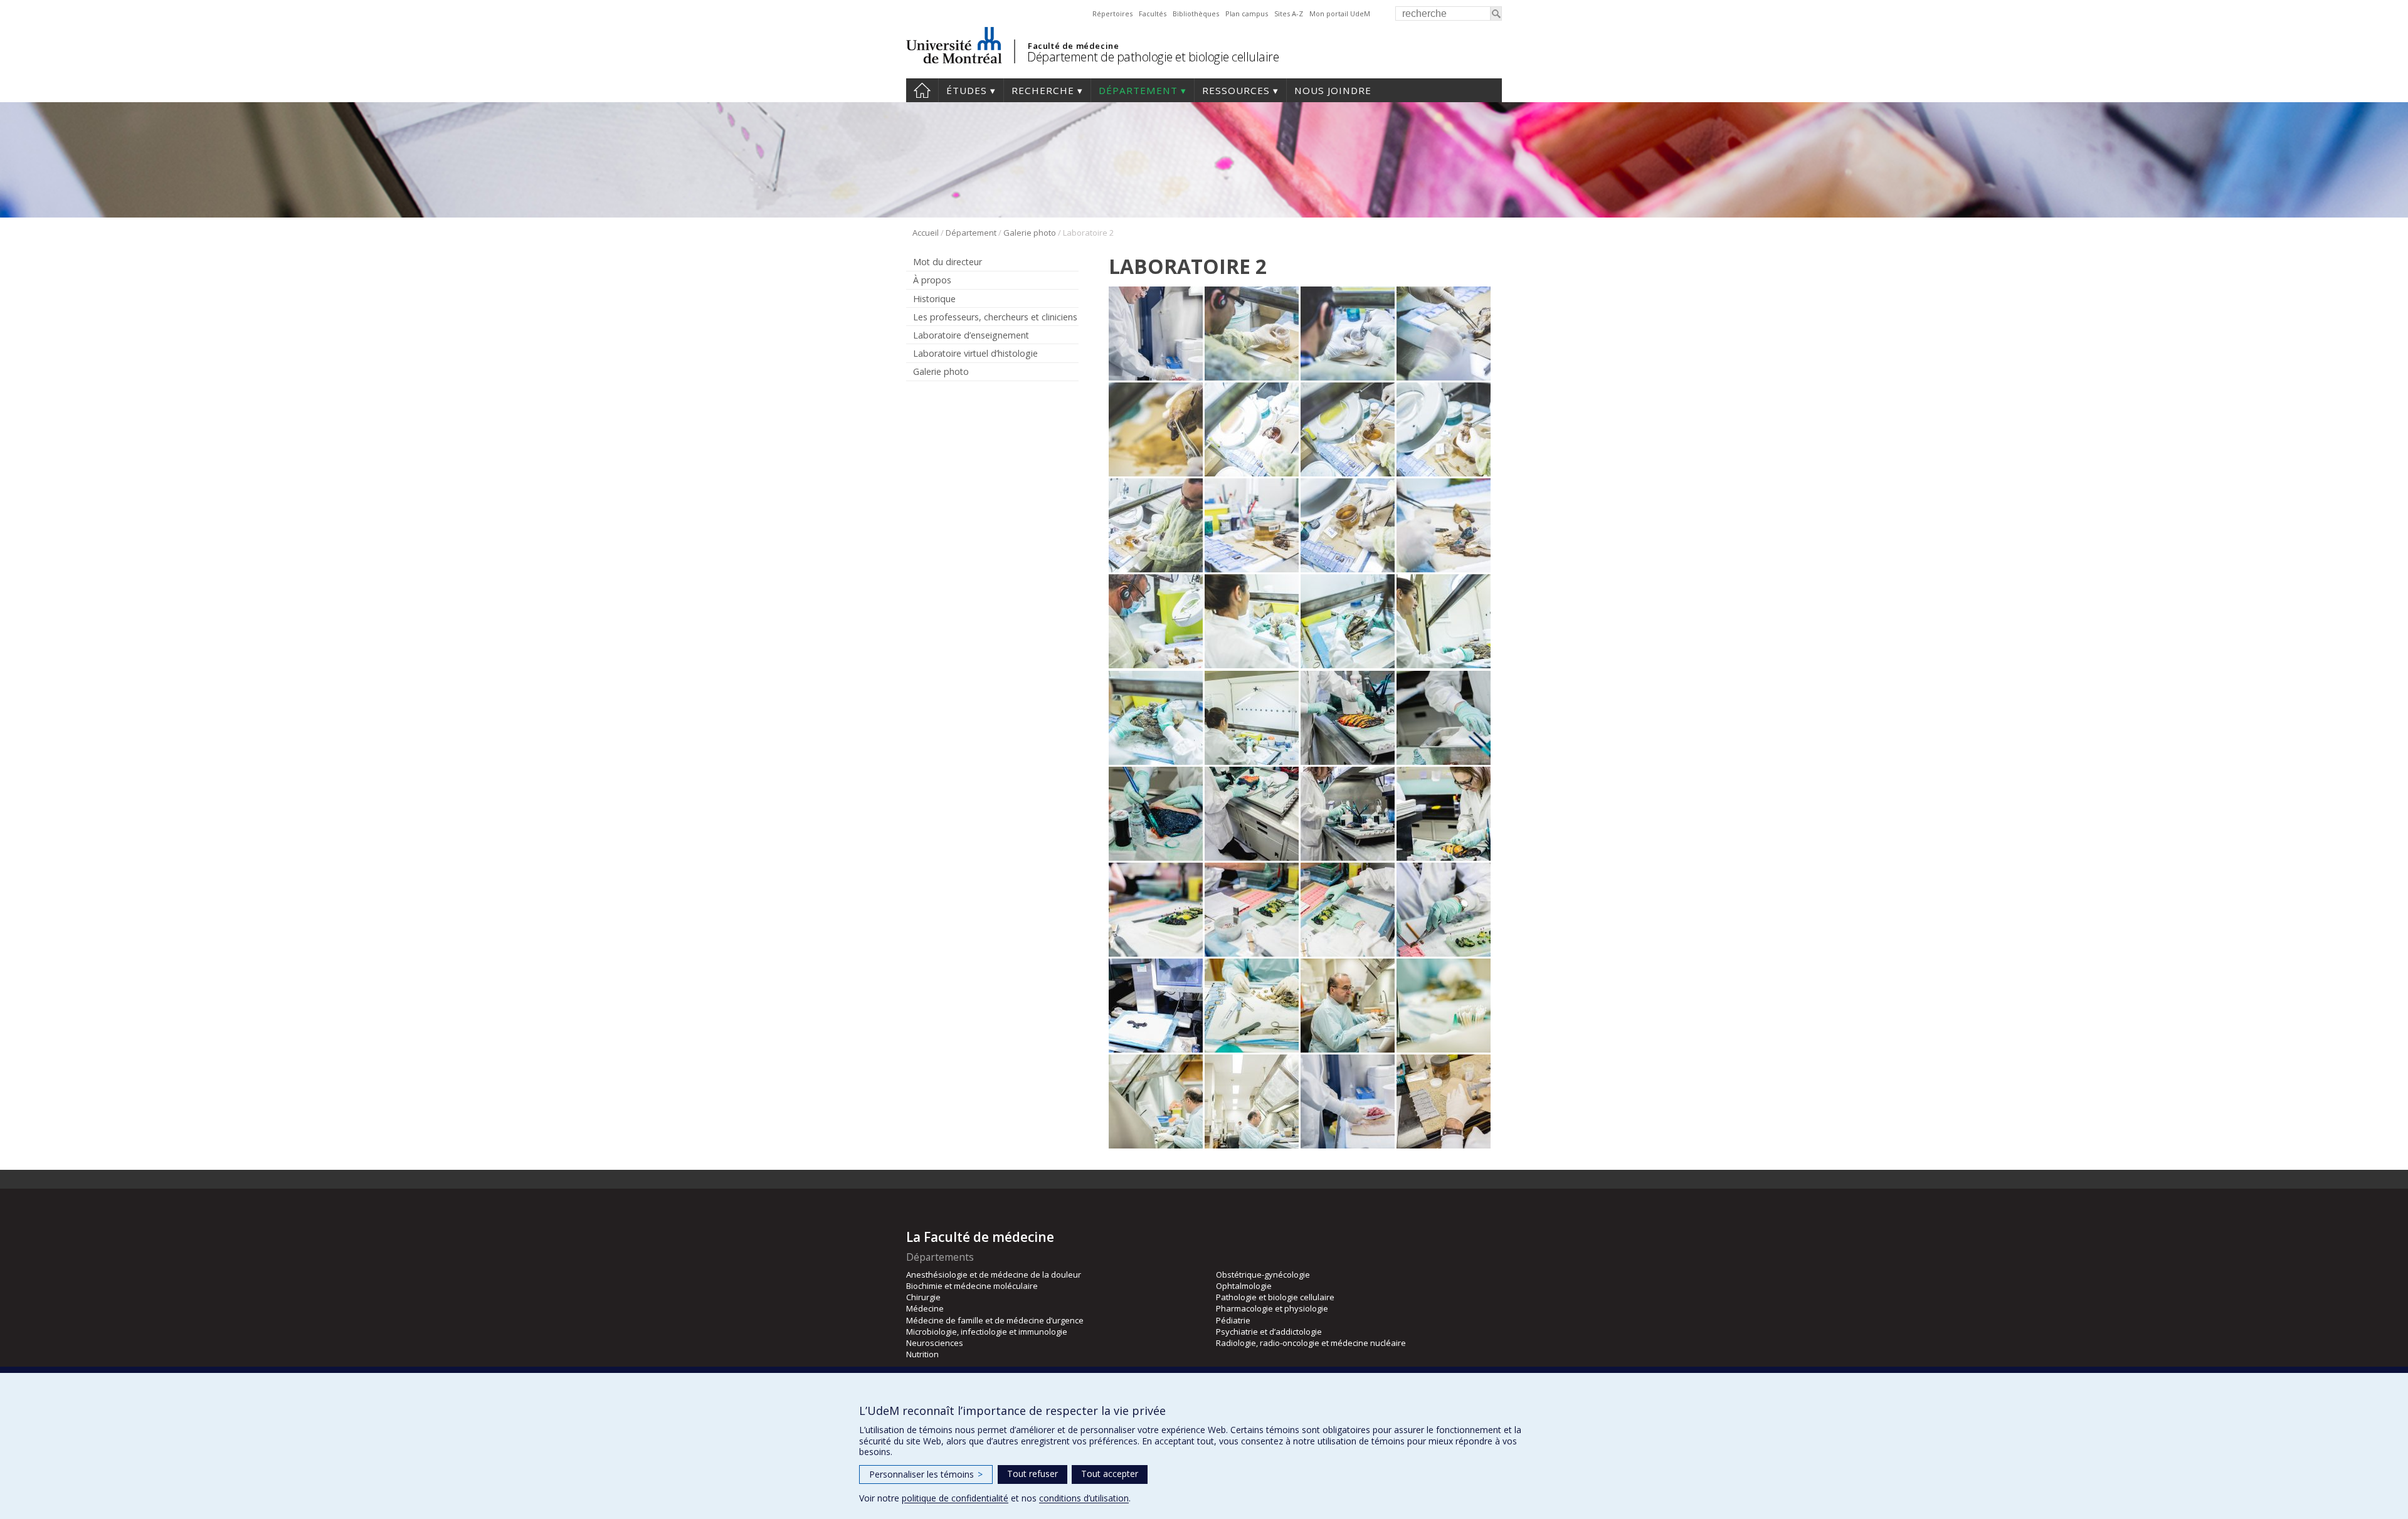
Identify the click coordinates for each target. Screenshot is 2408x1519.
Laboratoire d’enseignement (971, 335)
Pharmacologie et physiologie (1272, 1308)
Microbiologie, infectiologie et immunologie (987, 1332)
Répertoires (1112, 13)
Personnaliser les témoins (926, 1474)
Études (967, 90)
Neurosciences (935, 1343)
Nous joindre (1333, 90)
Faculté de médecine (1073, 46)
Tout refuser (1032, 1474)
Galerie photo (1030, 233)
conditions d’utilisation (1084, 1498)
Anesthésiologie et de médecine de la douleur (994, 1275)
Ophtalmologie (1244, 1286)
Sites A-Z (1289, 13)
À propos (932, 280)
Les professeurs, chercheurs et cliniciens (995, 317)
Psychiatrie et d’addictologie (1269, 1332)
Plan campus (1247, 13)
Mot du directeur (948, 262)
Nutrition (922, 1354)
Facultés (1153, 13)
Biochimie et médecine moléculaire (972, 1286)
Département (1138, 90)
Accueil (922, 90)
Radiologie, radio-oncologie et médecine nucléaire (1311, 1343)
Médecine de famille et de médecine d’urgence (995, 1320)
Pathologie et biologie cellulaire (1275, 1297)
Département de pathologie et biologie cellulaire (1153, 57)
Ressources (1236, 90)
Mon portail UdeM (1340, 13)
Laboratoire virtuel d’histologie (975, 353)
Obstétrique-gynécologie (1263, 1275)
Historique (934, 299)
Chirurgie (923, 1297)
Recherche (1043, 90)
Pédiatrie (1233, 1320)
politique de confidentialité (955, 1498)
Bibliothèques (1196, 13)
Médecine (925, 1308)
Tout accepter (1110, 1474)
